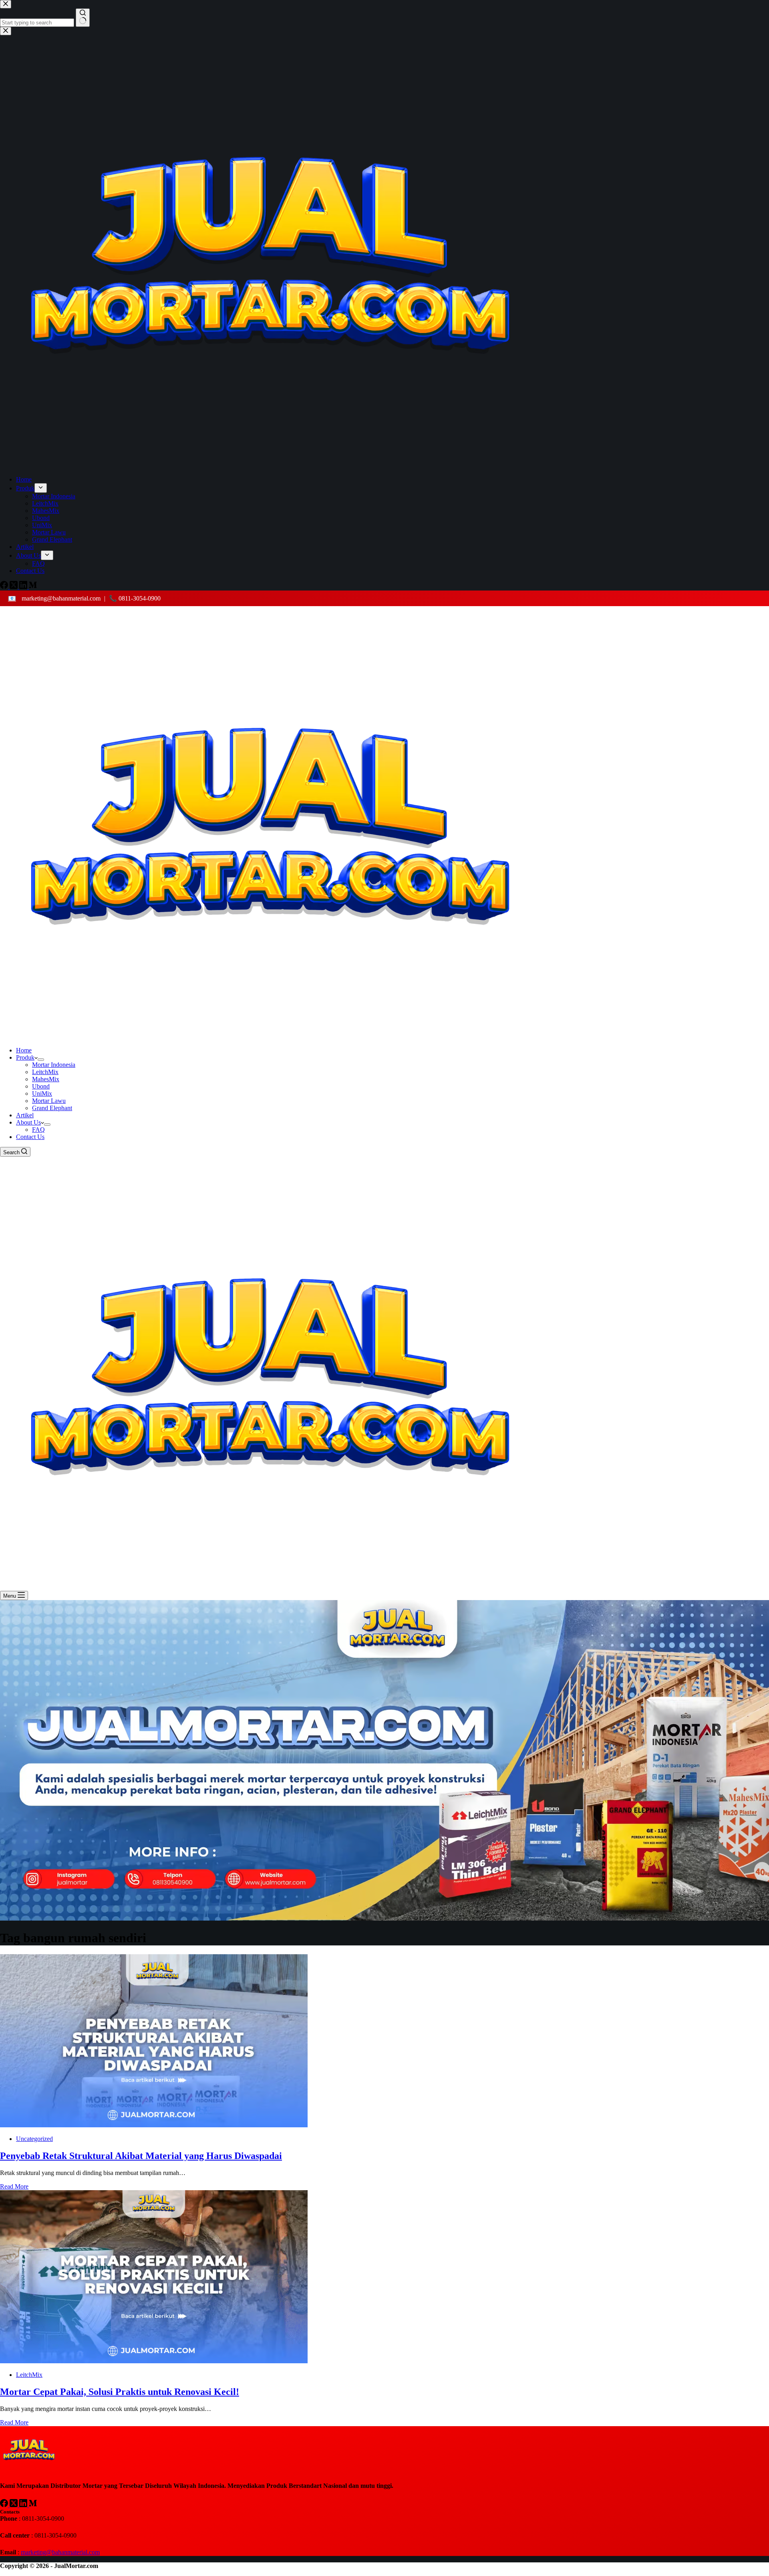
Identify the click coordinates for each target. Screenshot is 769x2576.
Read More (14, 2186)
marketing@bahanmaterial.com (60, 598)
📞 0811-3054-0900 (135, 598)
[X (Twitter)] (14, 2505)
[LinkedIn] (24, 2505)
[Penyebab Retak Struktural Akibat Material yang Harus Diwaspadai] (154, 2125)
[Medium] (33, 2505)
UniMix (42, 1093)
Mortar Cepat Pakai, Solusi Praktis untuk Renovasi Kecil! (120, 2392)
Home (24, 1050)
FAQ (38, 1130)
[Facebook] (5, 2505)
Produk (25, 1057)
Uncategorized (34, 2139)
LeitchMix (45, 1072)
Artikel (25, 1115)
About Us (28, 1122)
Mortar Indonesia (54, 1065)
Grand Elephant (52, 1108)
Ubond (41, 1086)
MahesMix (46, 1079)
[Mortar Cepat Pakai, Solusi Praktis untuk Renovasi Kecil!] (154, 2361)
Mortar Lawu (49, 1101)
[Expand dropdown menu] (41, 1060)
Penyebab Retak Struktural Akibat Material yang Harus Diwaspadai (141, 2156)
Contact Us (30, 1137)
